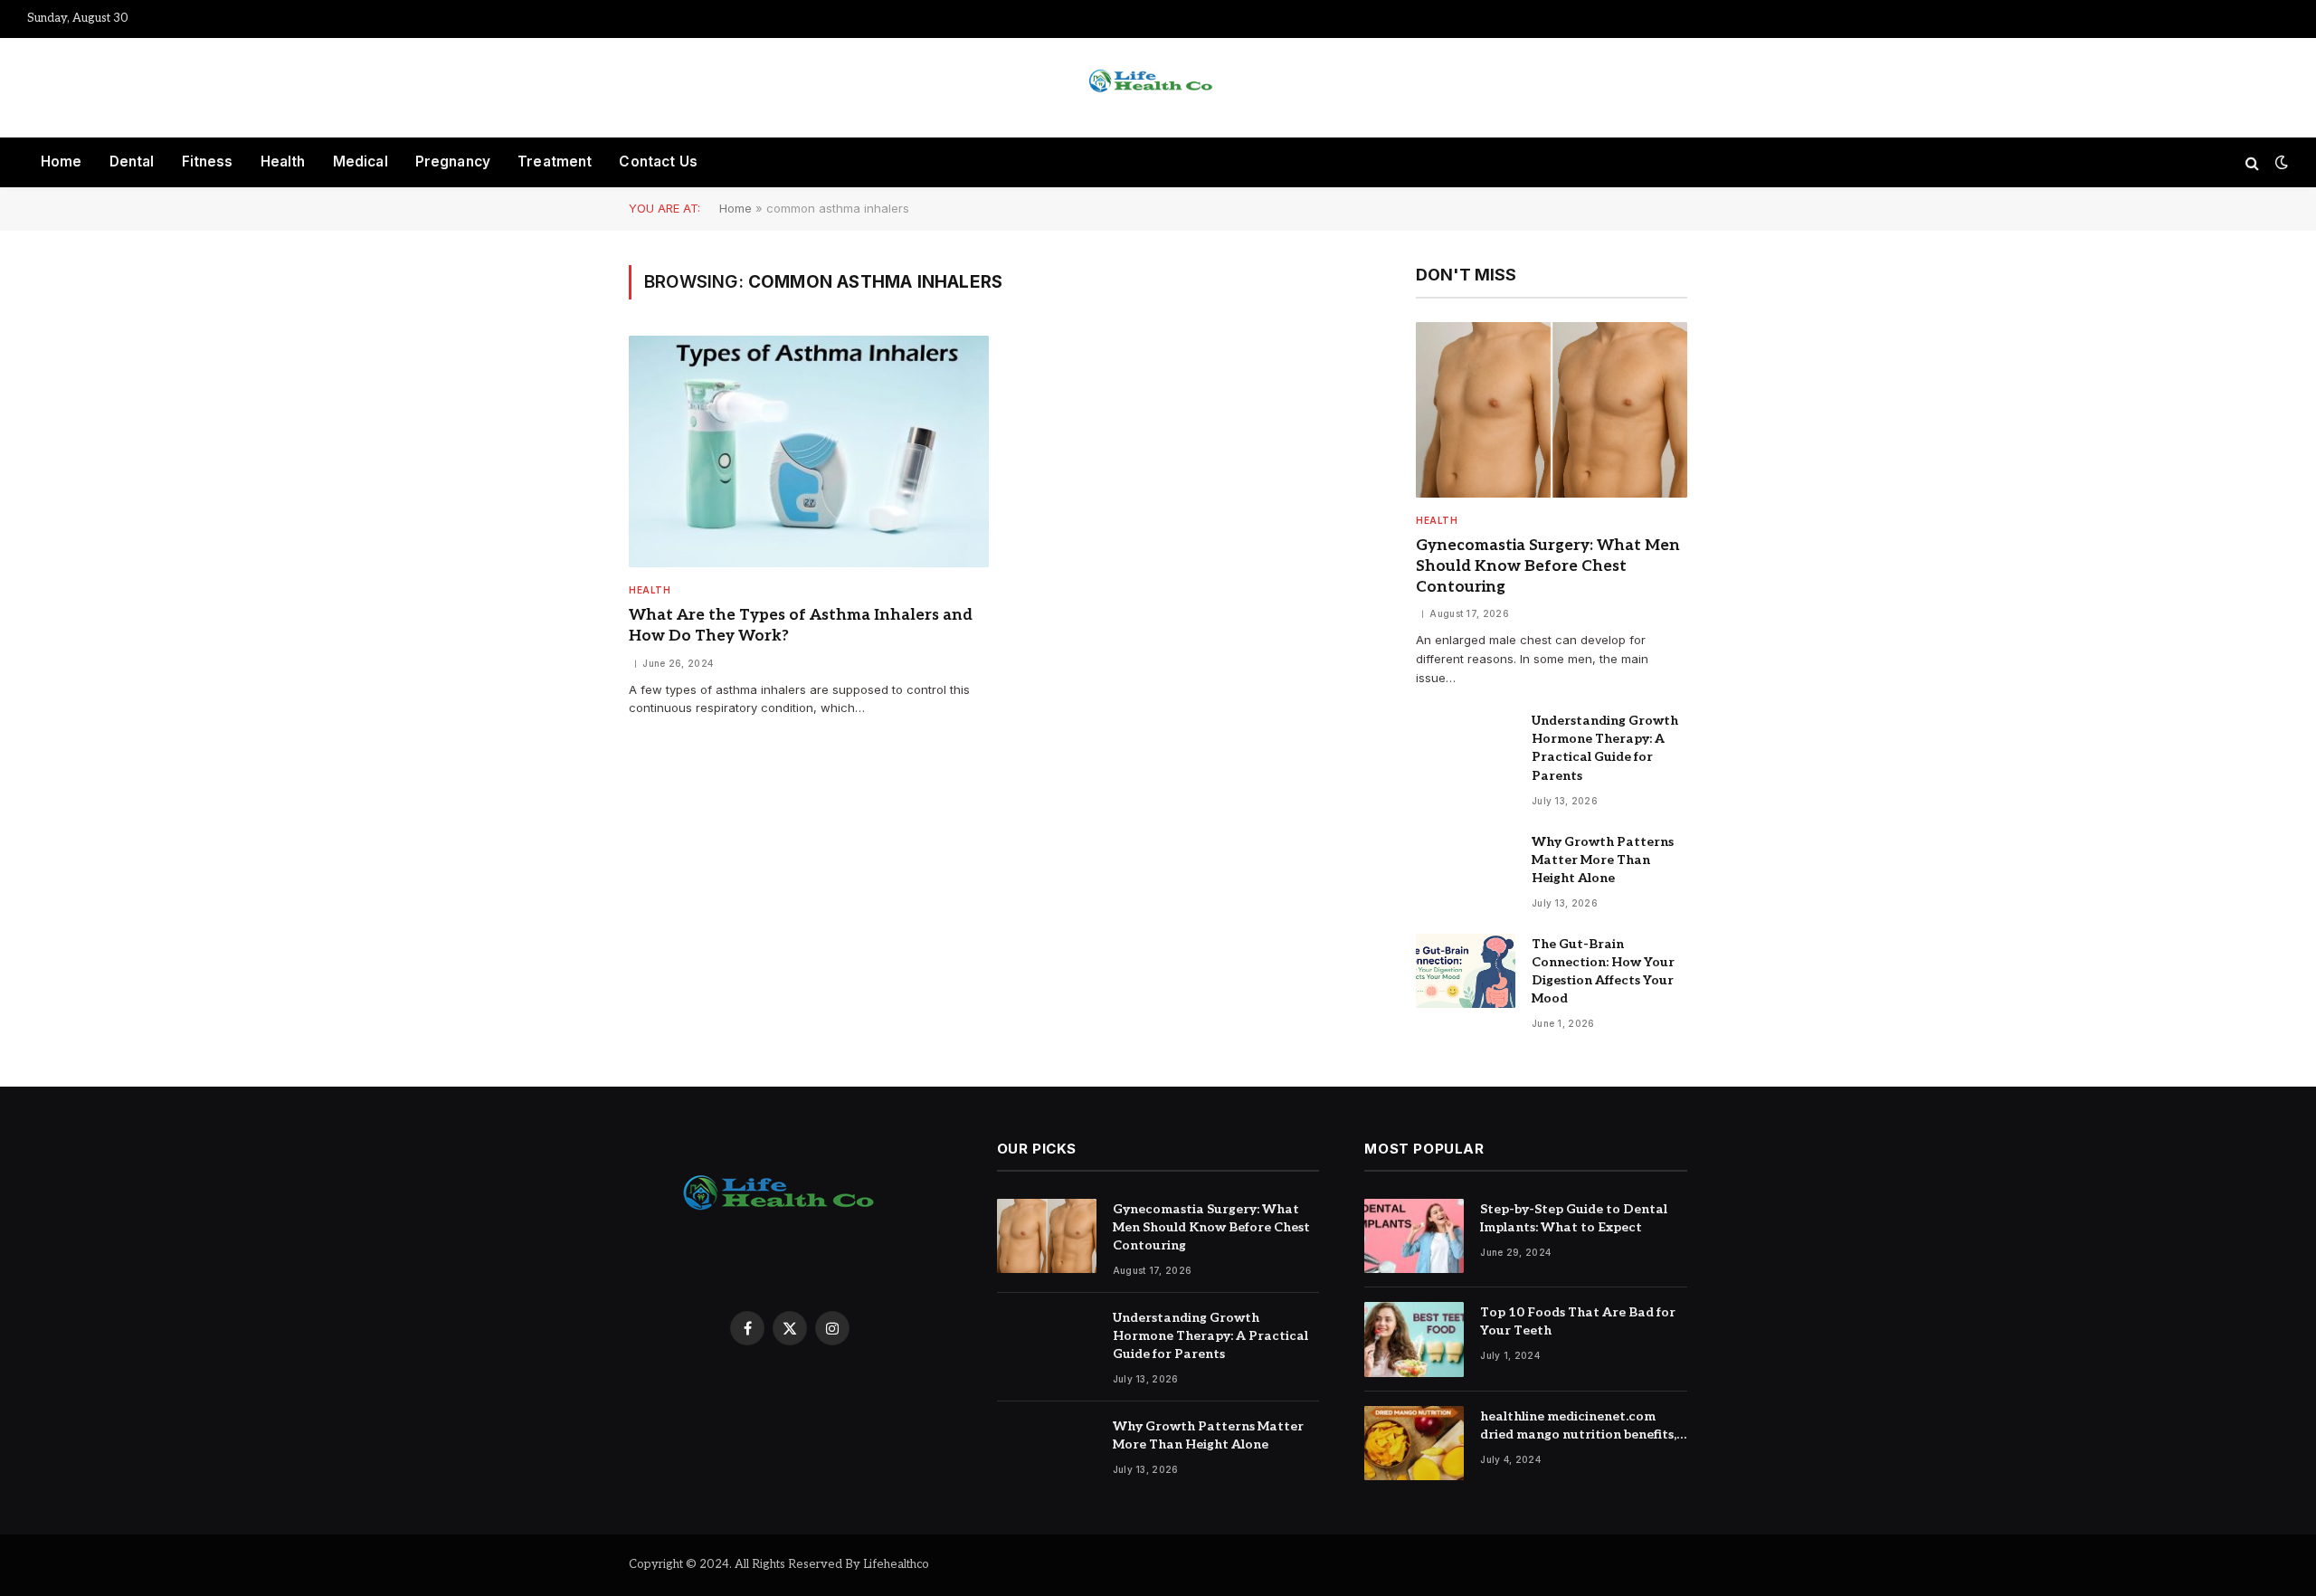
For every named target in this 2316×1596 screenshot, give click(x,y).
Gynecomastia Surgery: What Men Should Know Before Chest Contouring (1548, 566)
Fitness (208, 161)
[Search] (2252, 162)
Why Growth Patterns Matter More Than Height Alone (1603, 860)
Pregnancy (453, 161)
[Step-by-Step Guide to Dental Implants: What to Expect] (1414, 1236)
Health (283, 161)
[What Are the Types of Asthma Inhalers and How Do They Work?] (809, 452)
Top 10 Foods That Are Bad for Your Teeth (1578, 1321)
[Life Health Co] (1158, 88)
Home (62, 161)
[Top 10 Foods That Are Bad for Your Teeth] (1414, 1339)
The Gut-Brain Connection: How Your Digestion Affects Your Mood (1603, 971)
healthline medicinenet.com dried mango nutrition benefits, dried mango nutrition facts (1578, 1426)
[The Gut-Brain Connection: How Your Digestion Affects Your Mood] (1466, 971)
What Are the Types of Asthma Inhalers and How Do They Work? (801, 626)
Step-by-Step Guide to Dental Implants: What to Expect (1574, 1218)
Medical (361, 161)
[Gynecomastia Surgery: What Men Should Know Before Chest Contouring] (1552, 410)
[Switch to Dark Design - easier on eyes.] (2280, 162)
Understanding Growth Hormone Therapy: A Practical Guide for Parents (1605, 748)
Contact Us (658, 161)
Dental (132, 161)
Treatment (555, 161)
